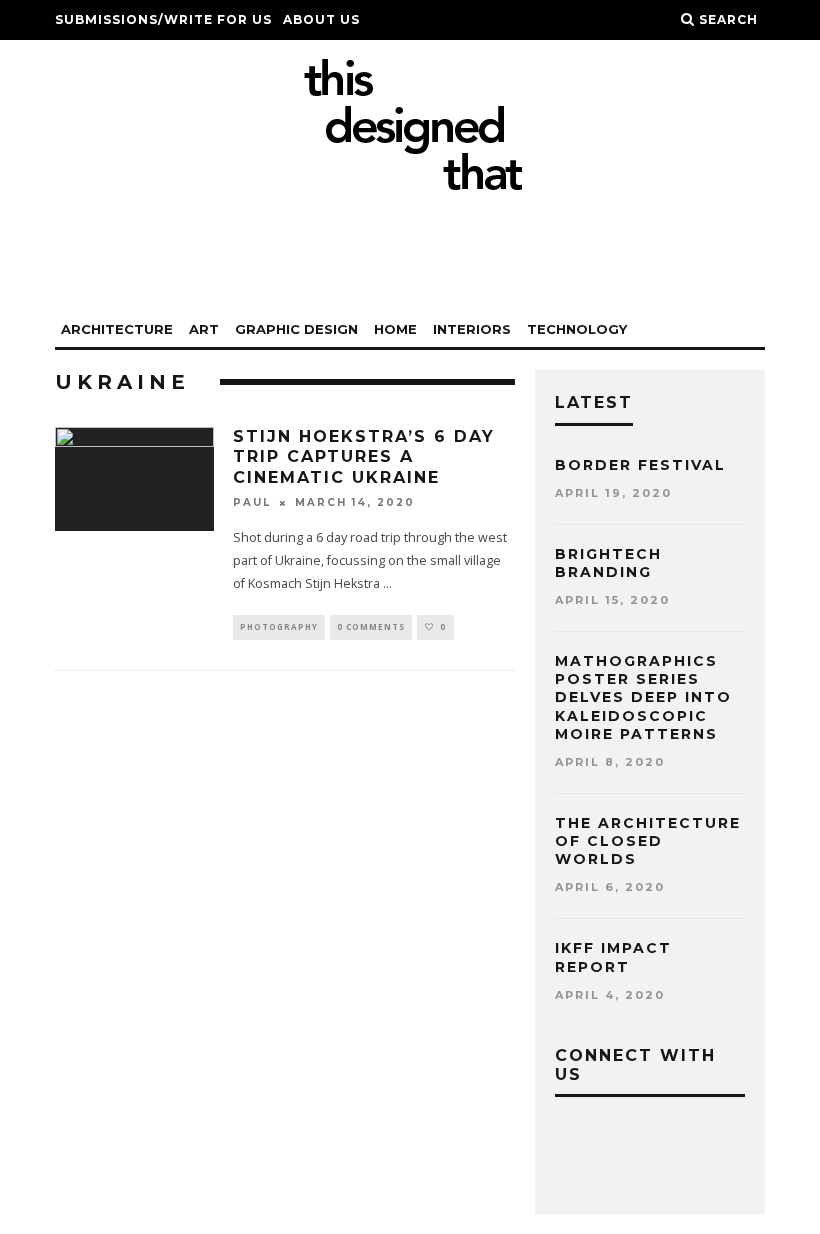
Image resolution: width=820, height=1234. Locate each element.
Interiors (472, 329)
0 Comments (371, 626)
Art (204, 329)
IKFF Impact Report (613, 957)
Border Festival (640, 465)
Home (395, 329)
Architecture (117, 329)
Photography (279, 626)
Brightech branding (608, 563)
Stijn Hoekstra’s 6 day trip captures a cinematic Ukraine (364, 457)
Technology (577, 329)
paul (252, 502)
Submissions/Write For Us (163, 19)
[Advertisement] (410, 252)
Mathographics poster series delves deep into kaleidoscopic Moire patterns (643, 697)
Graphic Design (296, 329)
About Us (321, 19)
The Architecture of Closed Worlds (648, 841)
